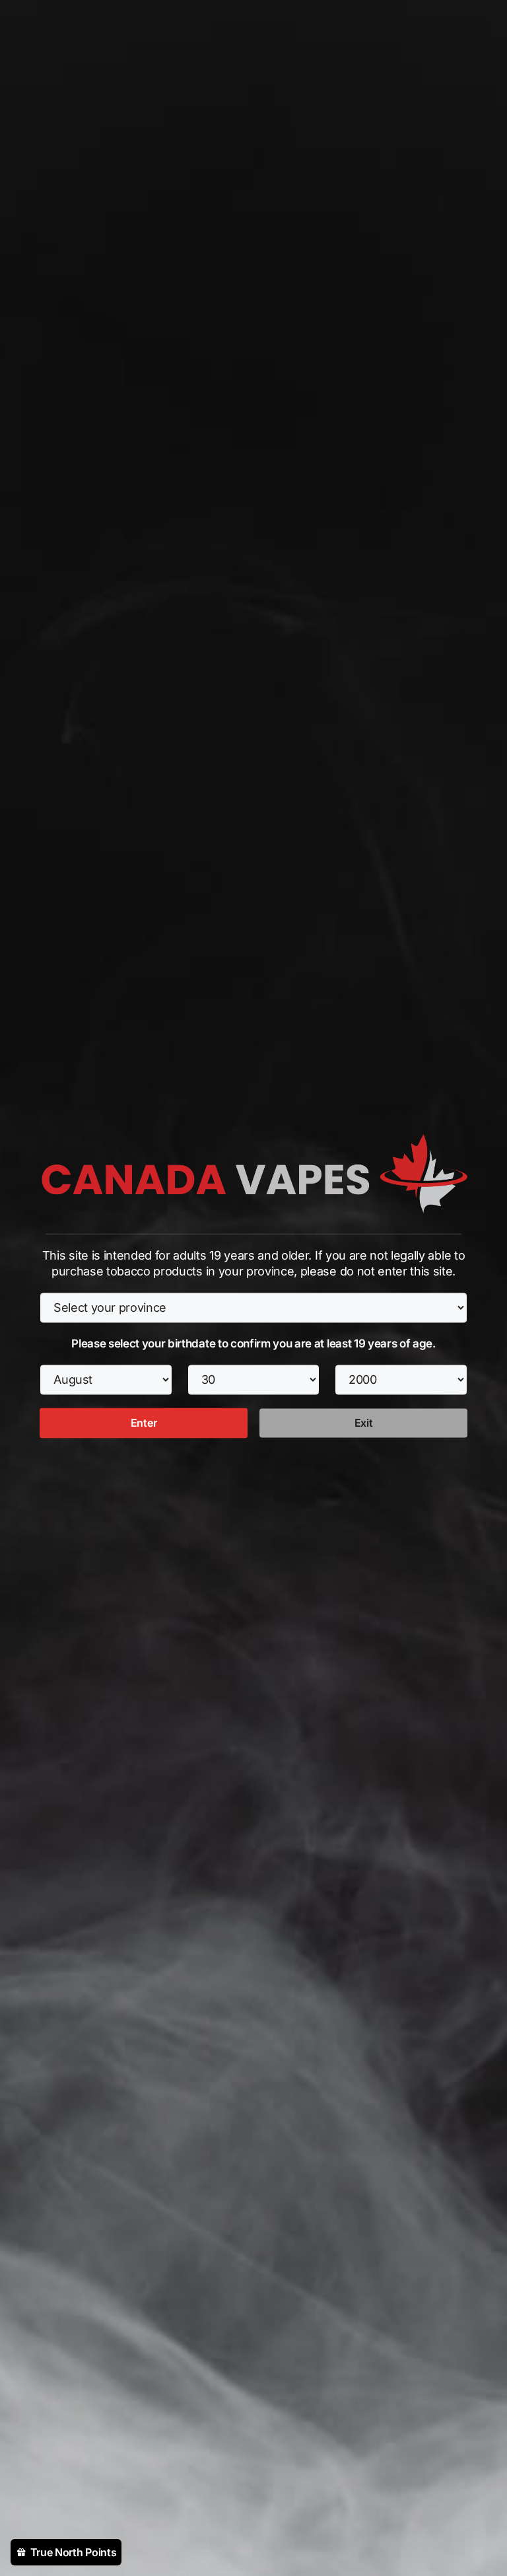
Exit (364, 1423)
